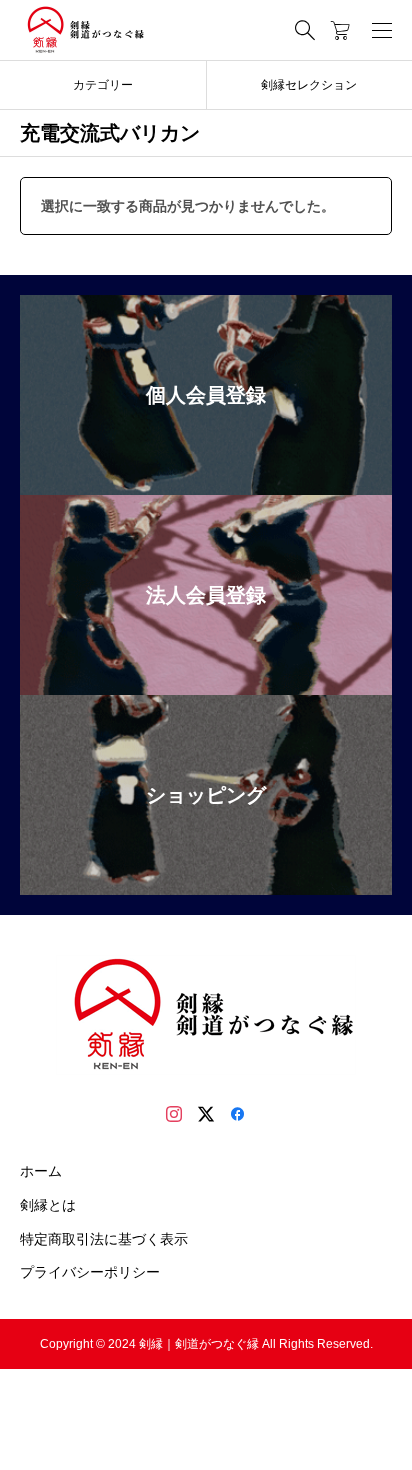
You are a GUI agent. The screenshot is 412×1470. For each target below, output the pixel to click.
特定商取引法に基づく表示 (104, 1239)
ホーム (41, 1171)
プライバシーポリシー (90, 1272)
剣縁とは (48, 1205)
